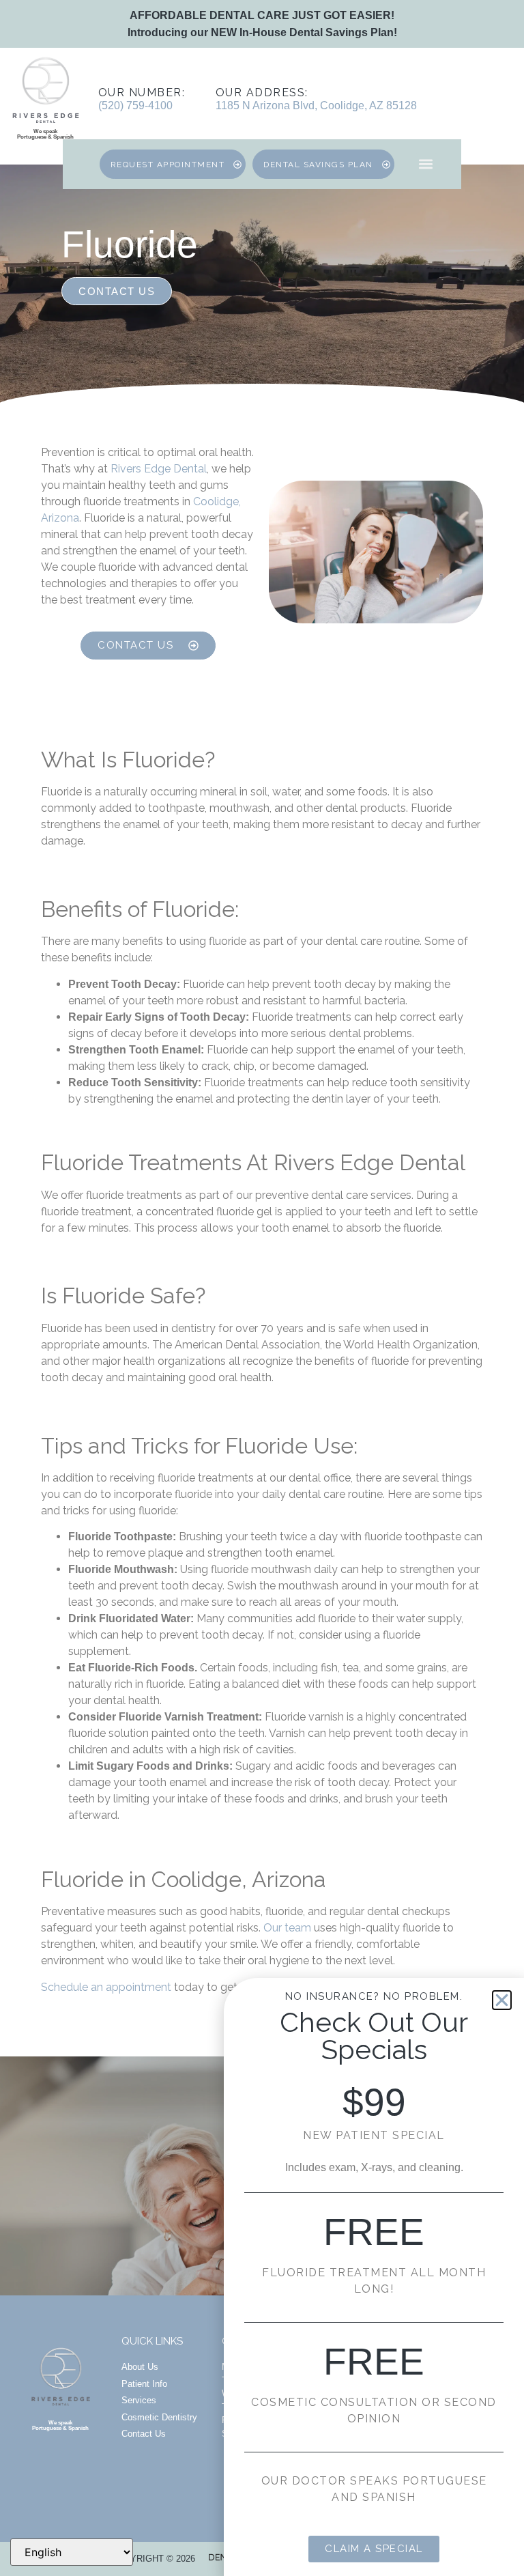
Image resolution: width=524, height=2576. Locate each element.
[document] (262, 1288)
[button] (502, 2000)
